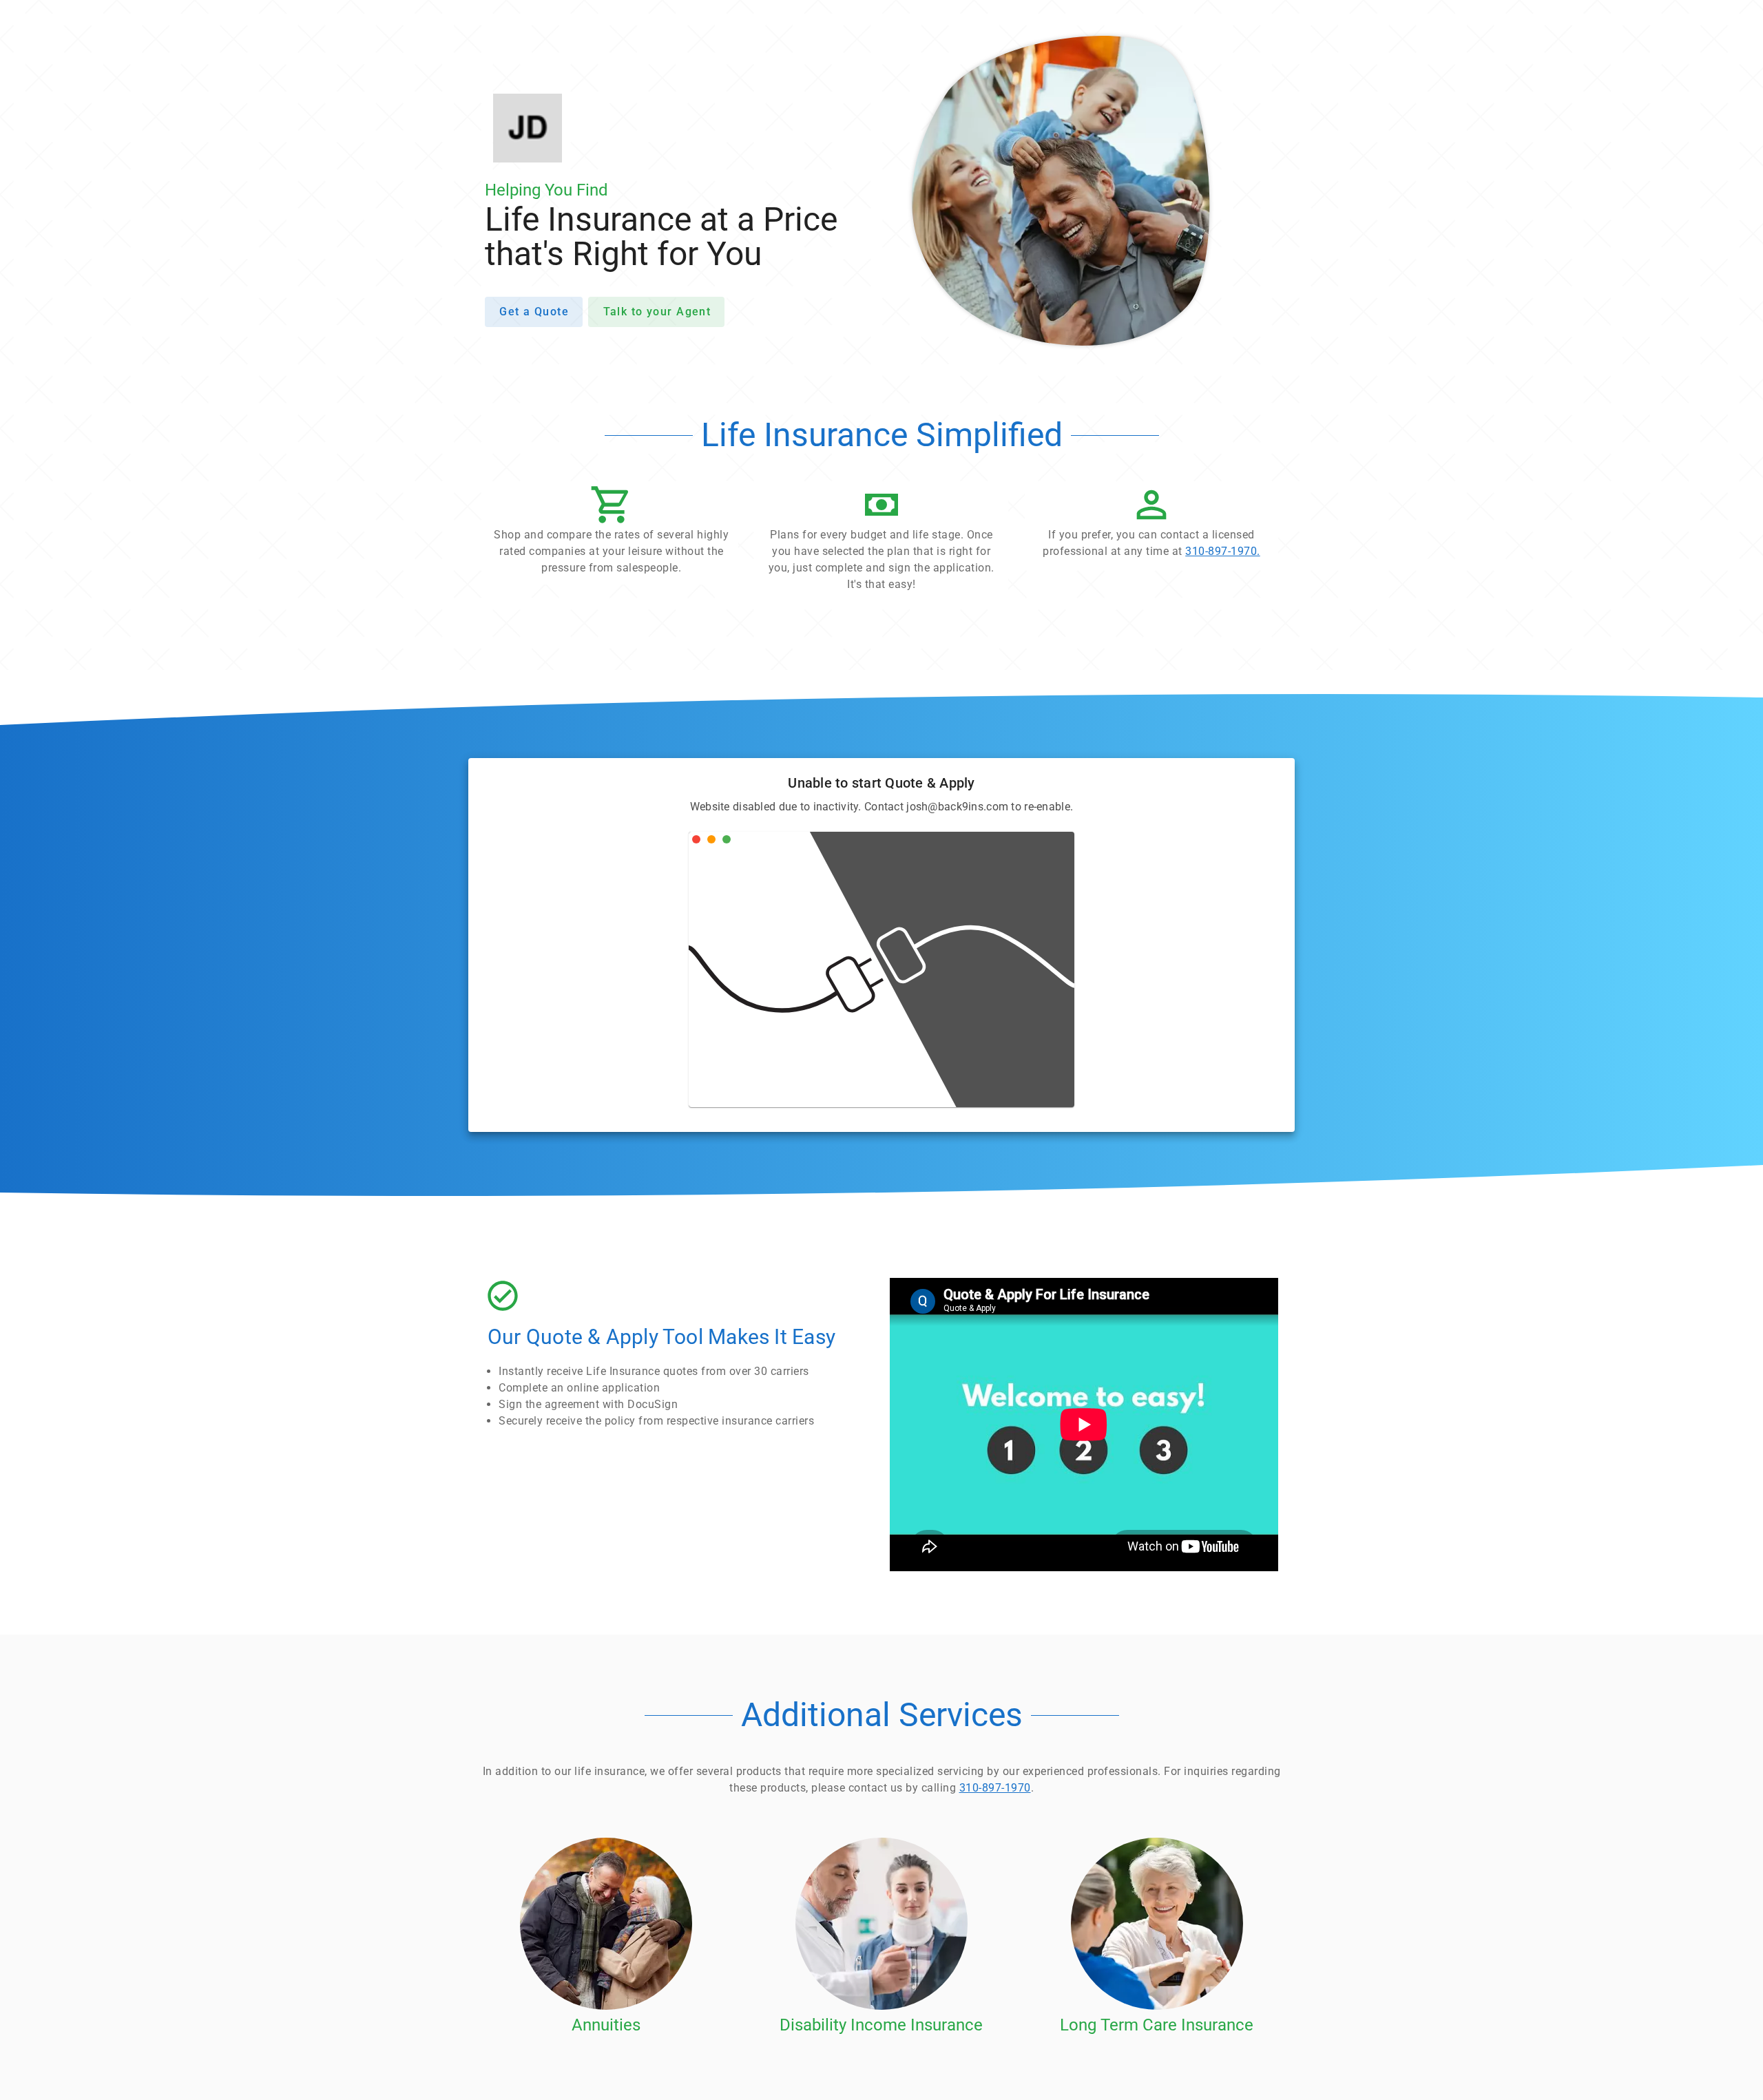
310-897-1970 (995, 1788)
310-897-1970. (1223, 551)
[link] (1151, 525)
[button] (612, 534)
